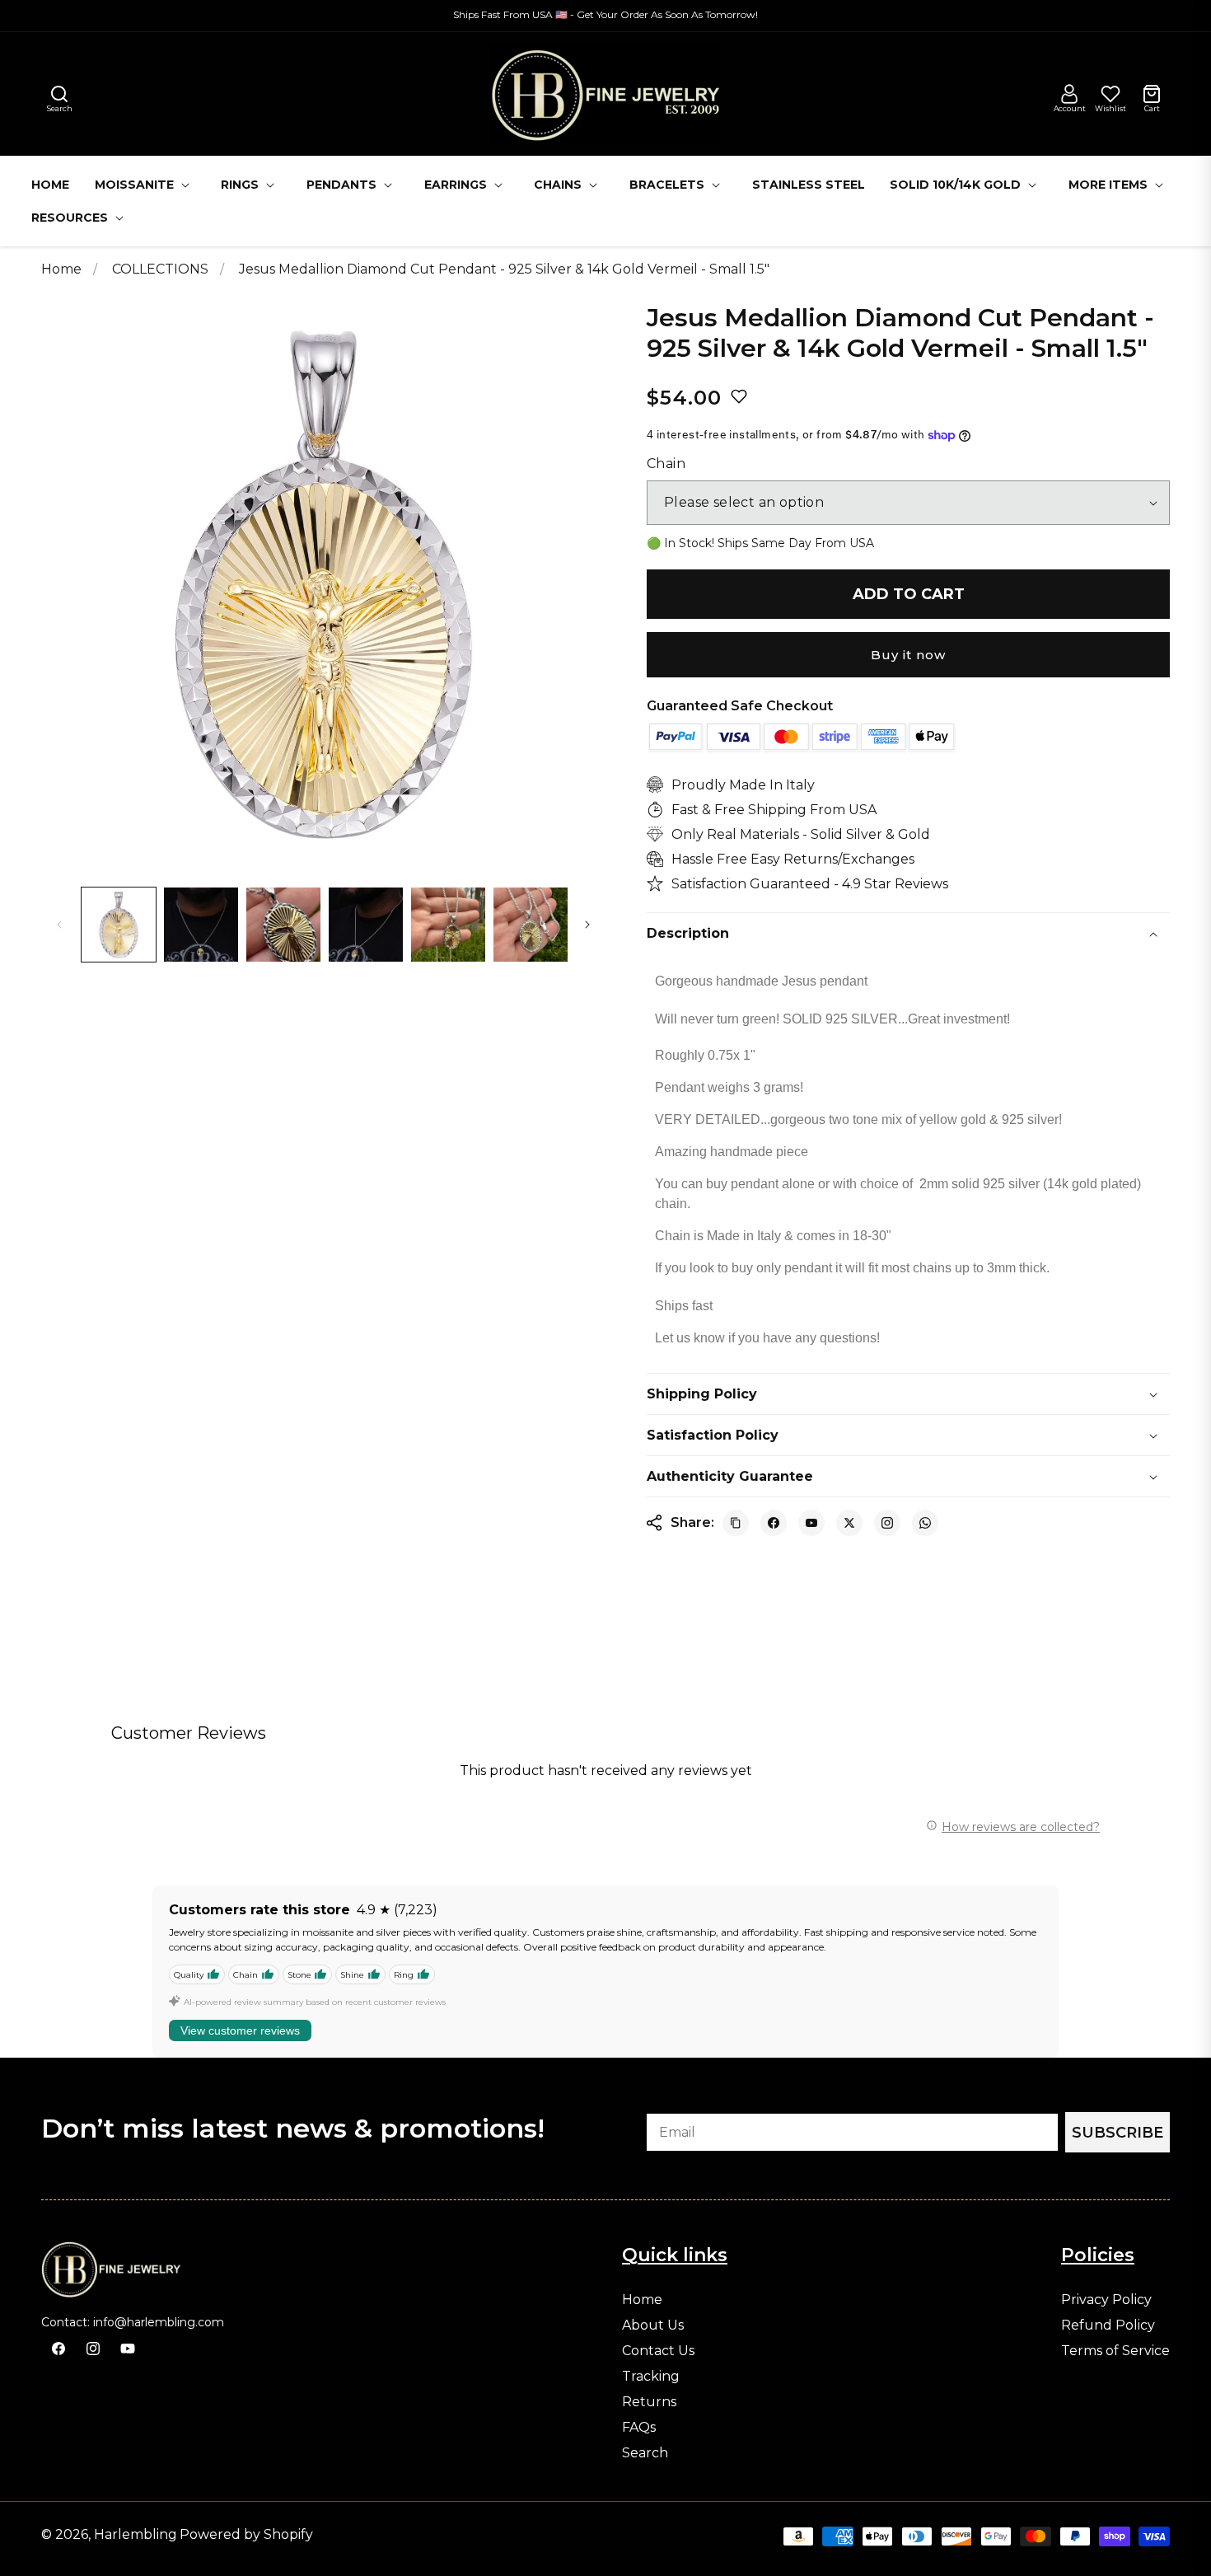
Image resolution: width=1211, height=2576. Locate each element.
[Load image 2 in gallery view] (201, 925)
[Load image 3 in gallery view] (283, 925)
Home (61, 269)
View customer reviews (240, 2030)
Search (645, 2453)
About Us (653, 2325)
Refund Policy (1108, 2325)
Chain (666, 464)
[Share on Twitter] (849, 1523)
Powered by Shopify (246, 2534)
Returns (649, 2402)
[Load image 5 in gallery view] (448, 925)
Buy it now (908, 655)
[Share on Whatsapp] (925, 1523)
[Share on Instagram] (887, 1523)
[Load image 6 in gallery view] (531, 925)
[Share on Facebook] (774, 1523)
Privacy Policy (1106, 2300)
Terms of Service (1115, 2351)
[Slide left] (59, 925)
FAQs (639, 2428)
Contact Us (658, 2351)
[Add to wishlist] (739, 396)
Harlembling (136, 2534)
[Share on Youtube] (811, 1523)
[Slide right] (587, 925)
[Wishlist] (1110, 94)
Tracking (651, 2377)
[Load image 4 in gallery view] (366, 925)
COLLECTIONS (162, 269)
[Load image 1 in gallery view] (119, 925)
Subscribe (1117, 2133)
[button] (59, 94)
